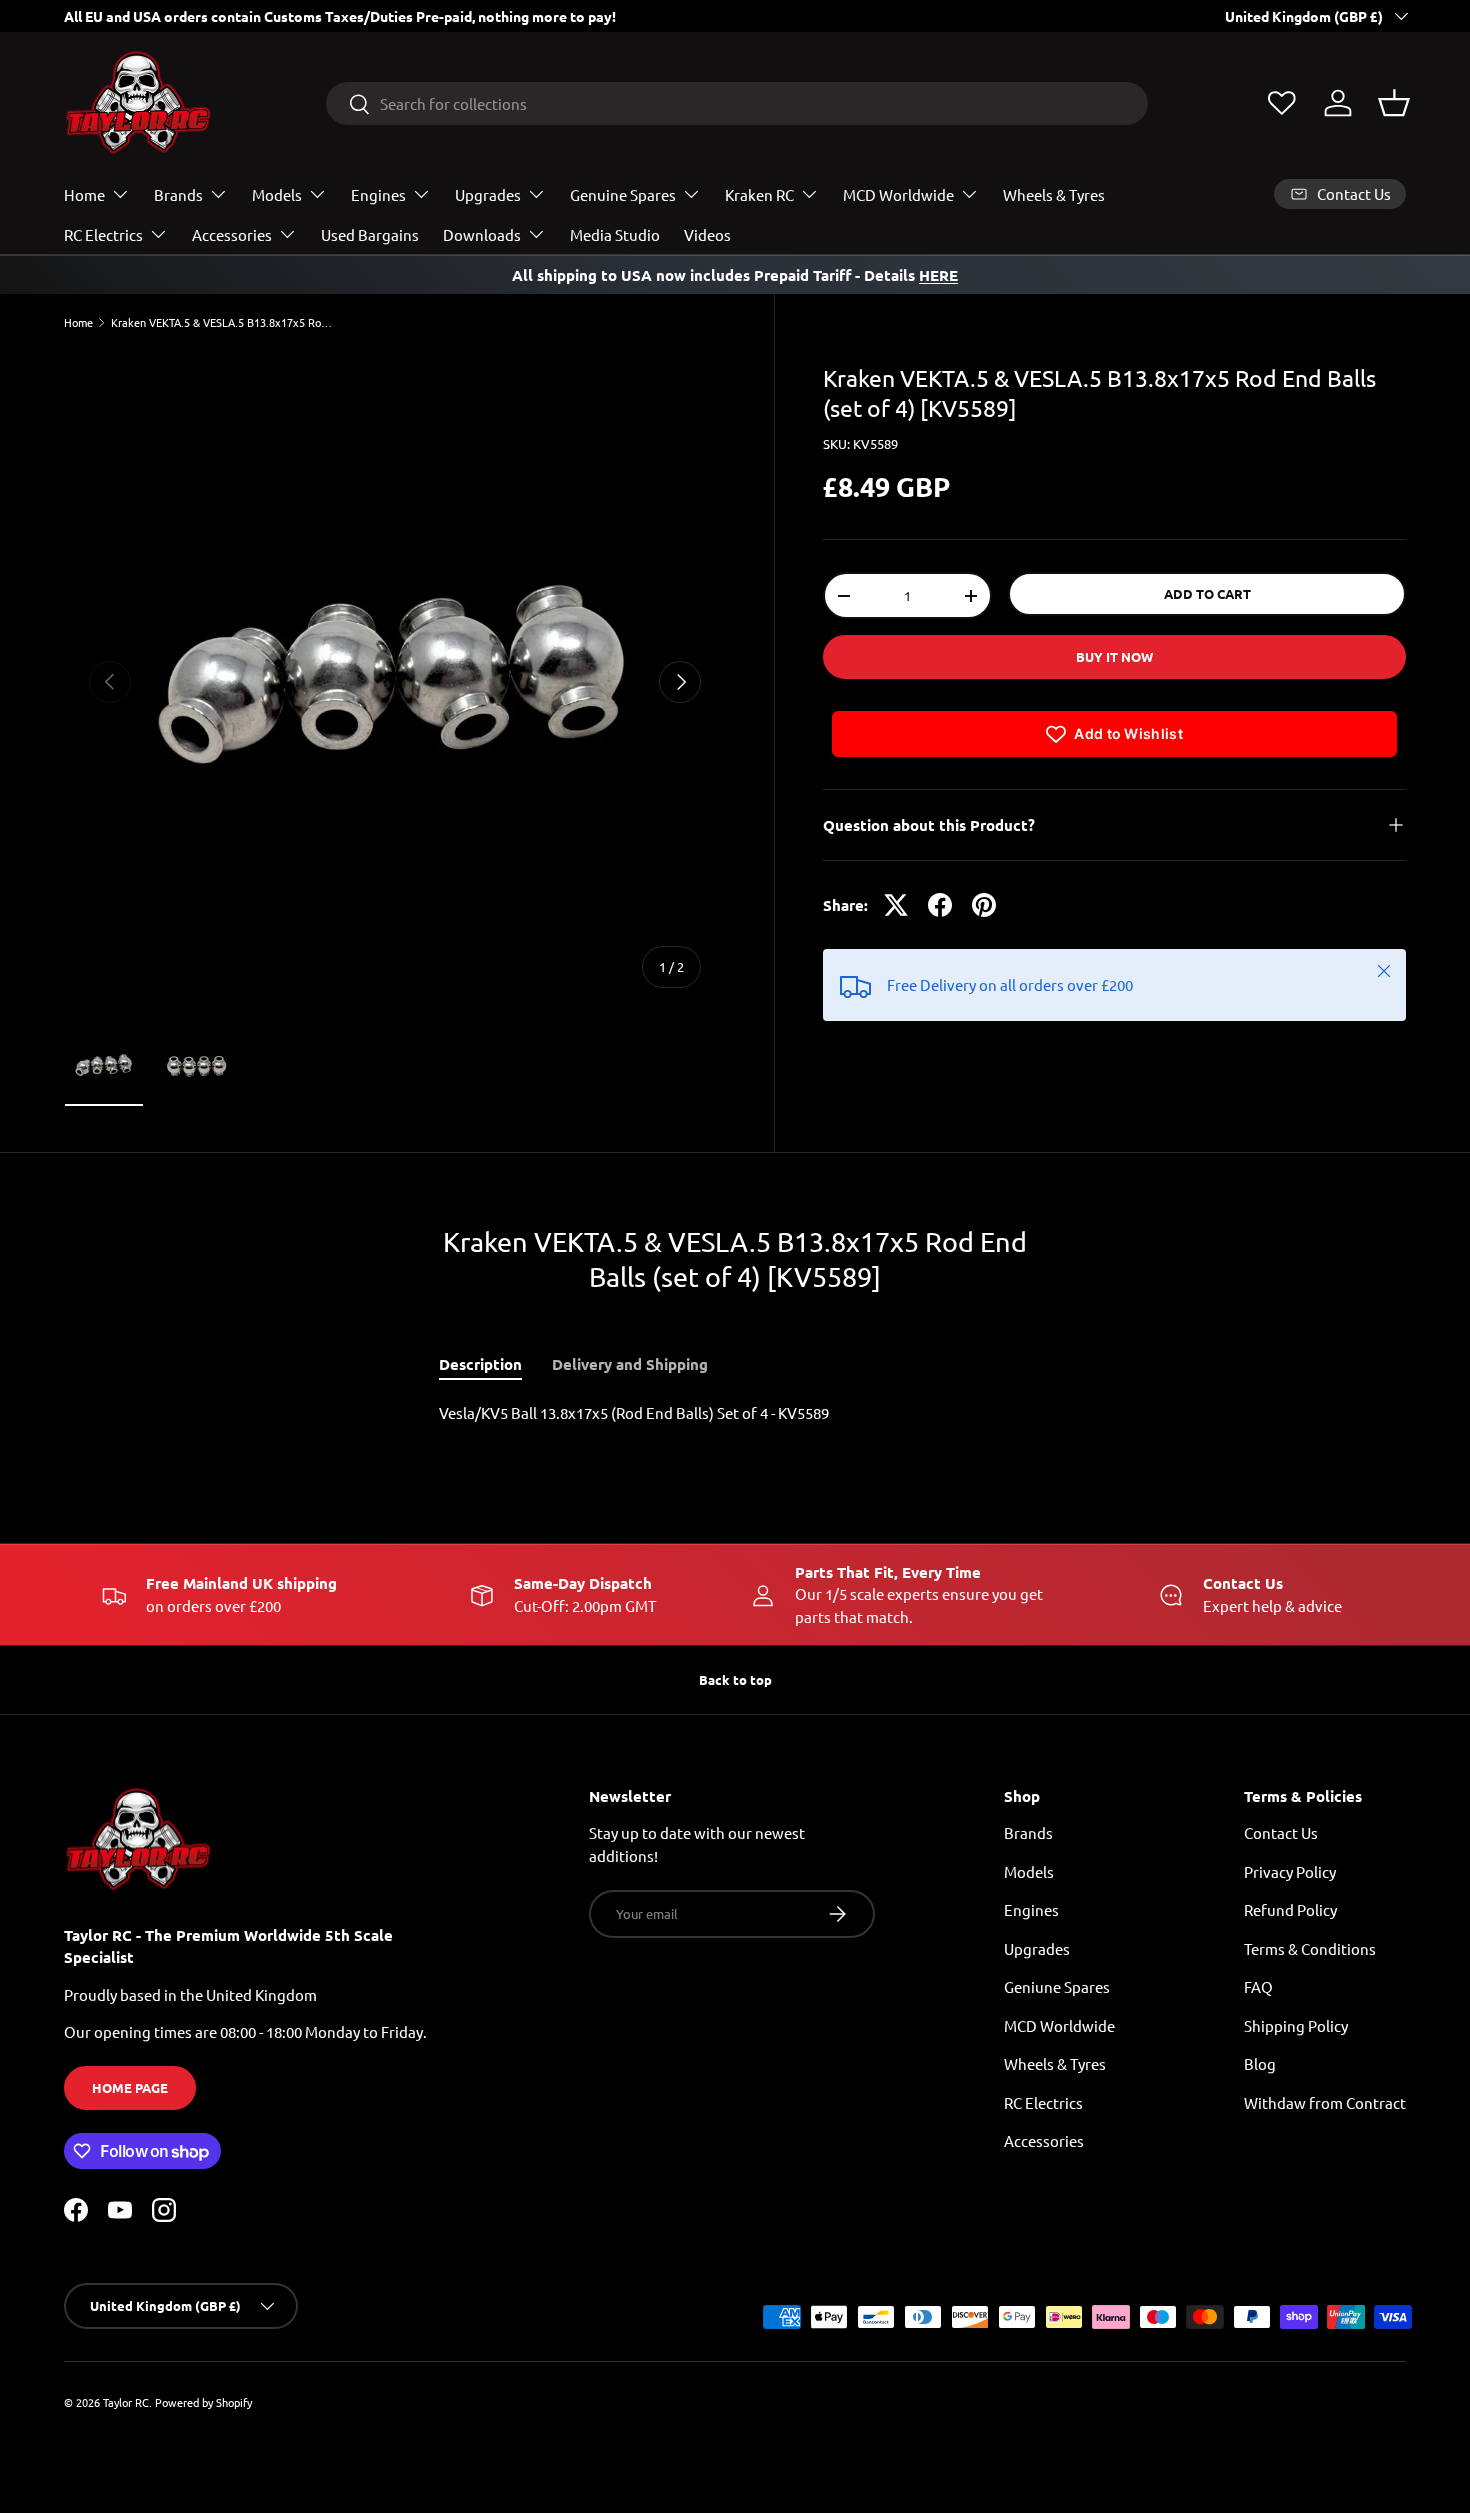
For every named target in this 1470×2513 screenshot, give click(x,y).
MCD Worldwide (898, 194)
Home (84, 194)
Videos (707, 234)
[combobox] (737, 103)
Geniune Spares (1057, 1987)
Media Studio (615, 234)
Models (277, 194)
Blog (1260, 2064)
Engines (378, 194)
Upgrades (488, 194)
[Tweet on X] (896, 905)
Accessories (232, 234)
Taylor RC (126, 2402)
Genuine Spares (623, 194)
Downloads (482, 234)
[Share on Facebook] (940, 905)
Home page (130, 2088)
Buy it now (1114, 656)
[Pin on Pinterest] (984, 905)
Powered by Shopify (203, 2402)
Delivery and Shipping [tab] (630, 1364)
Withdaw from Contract (1325, 2102)
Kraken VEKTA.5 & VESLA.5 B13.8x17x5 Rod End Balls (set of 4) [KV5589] (223, 322)
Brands (178, 194)
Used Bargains (370, 234)
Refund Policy (1290, 1910)
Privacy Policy (1290, 1871)
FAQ (1258, 1987)
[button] (1394, 103)
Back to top (735, 1679)
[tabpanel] (735, 1413)
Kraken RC (759, 194)
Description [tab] (480, 1364)
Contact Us (1281, 1833)
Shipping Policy (1296, 2025)
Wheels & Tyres (1054, 194)
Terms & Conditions (1310, 1948)
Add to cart (1207, 593)
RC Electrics (103, 234)
